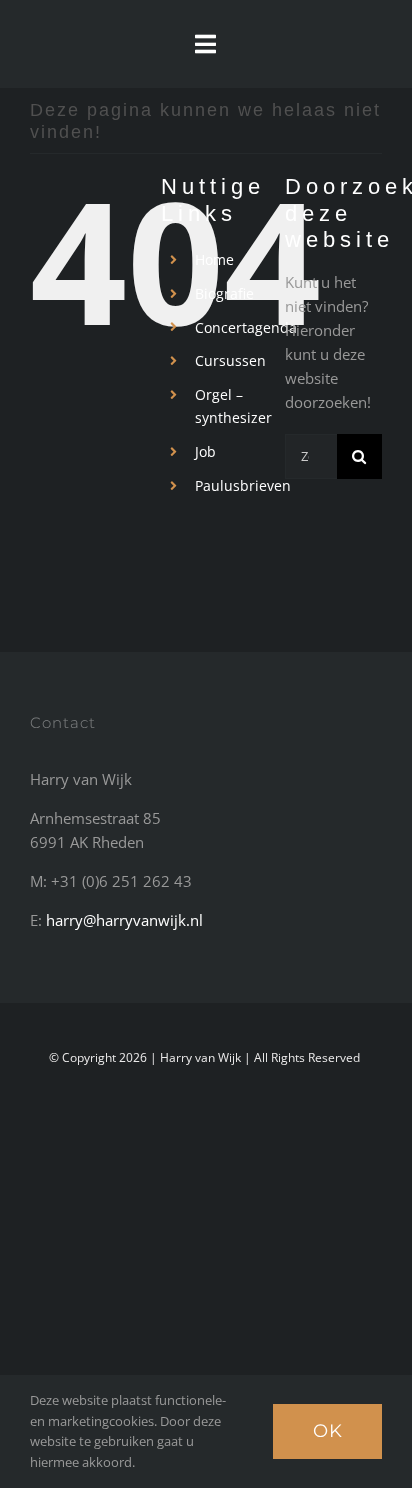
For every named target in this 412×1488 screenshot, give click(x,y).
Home (214, 259)
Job (205, 451)
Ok (327, 1431)
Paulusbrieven (243, 485)
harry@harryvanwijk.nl (124, 920)
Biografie (224, 293)
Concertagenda (246, 327)
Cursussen (230, 360)
